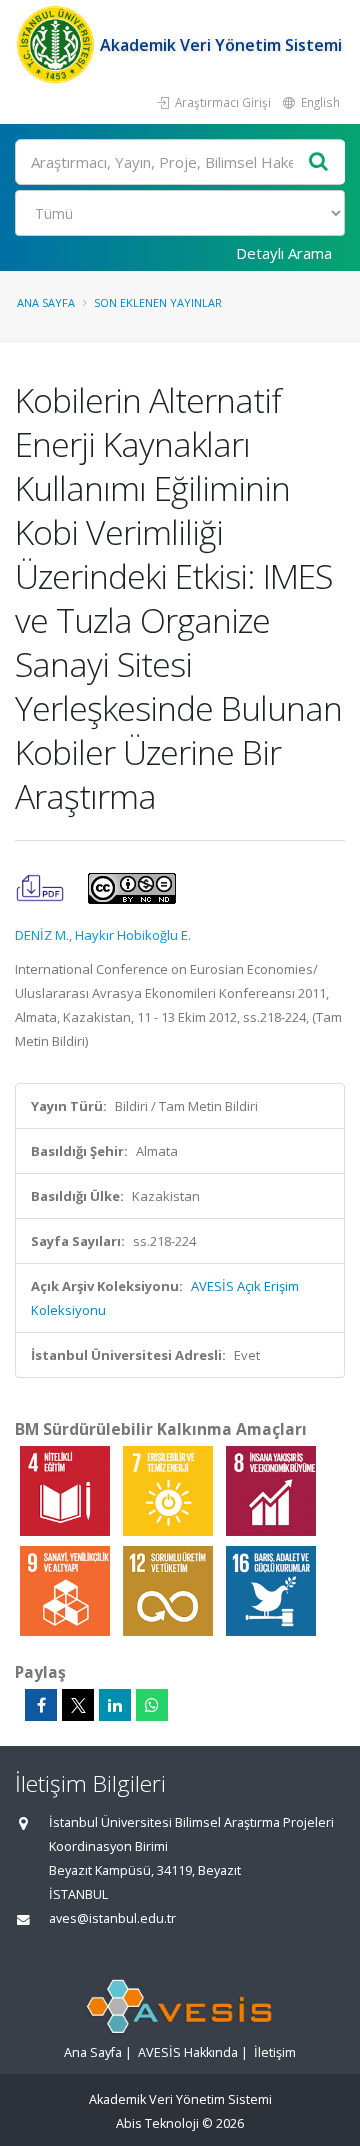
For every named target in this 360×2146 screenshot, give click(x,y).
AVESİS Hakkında (188, 2052)
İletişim (275, 2052)
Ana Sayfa (46, 302)
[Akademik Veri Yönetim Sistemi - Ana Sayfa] (57, 45)
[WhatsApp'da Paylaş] (152, 1705)
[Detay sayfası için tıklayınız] (66, 1490)
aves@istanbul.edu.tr (112, 1918)
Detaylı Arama (284, 253)
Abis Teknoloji (157, 2123)
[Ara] (319, 162)
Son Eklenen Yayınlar (158, 302)
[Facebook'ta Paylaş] (41, 1705)
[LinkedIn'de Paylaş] (115, 1705)
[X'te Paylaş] (78, 1705)
